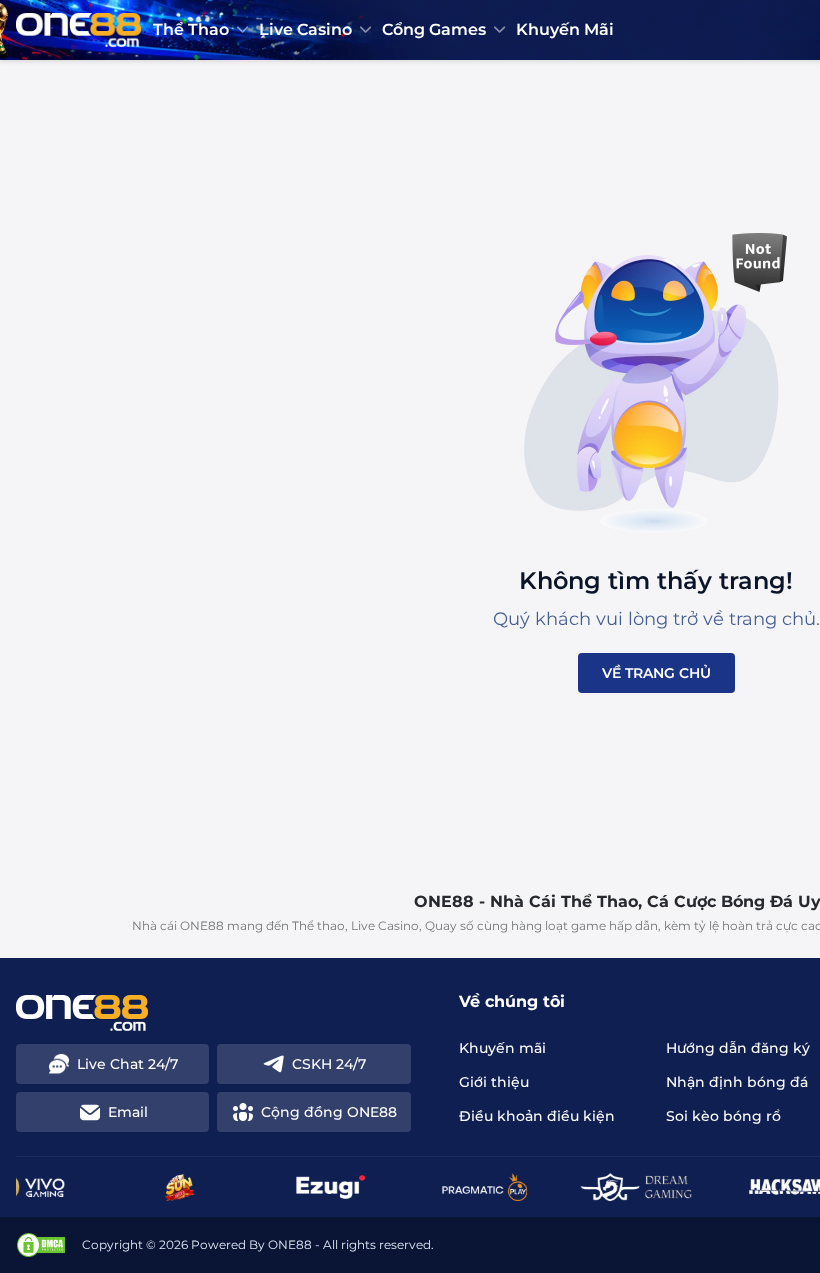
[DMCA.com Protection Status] (41, 1245)
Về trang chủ (656, 673)
